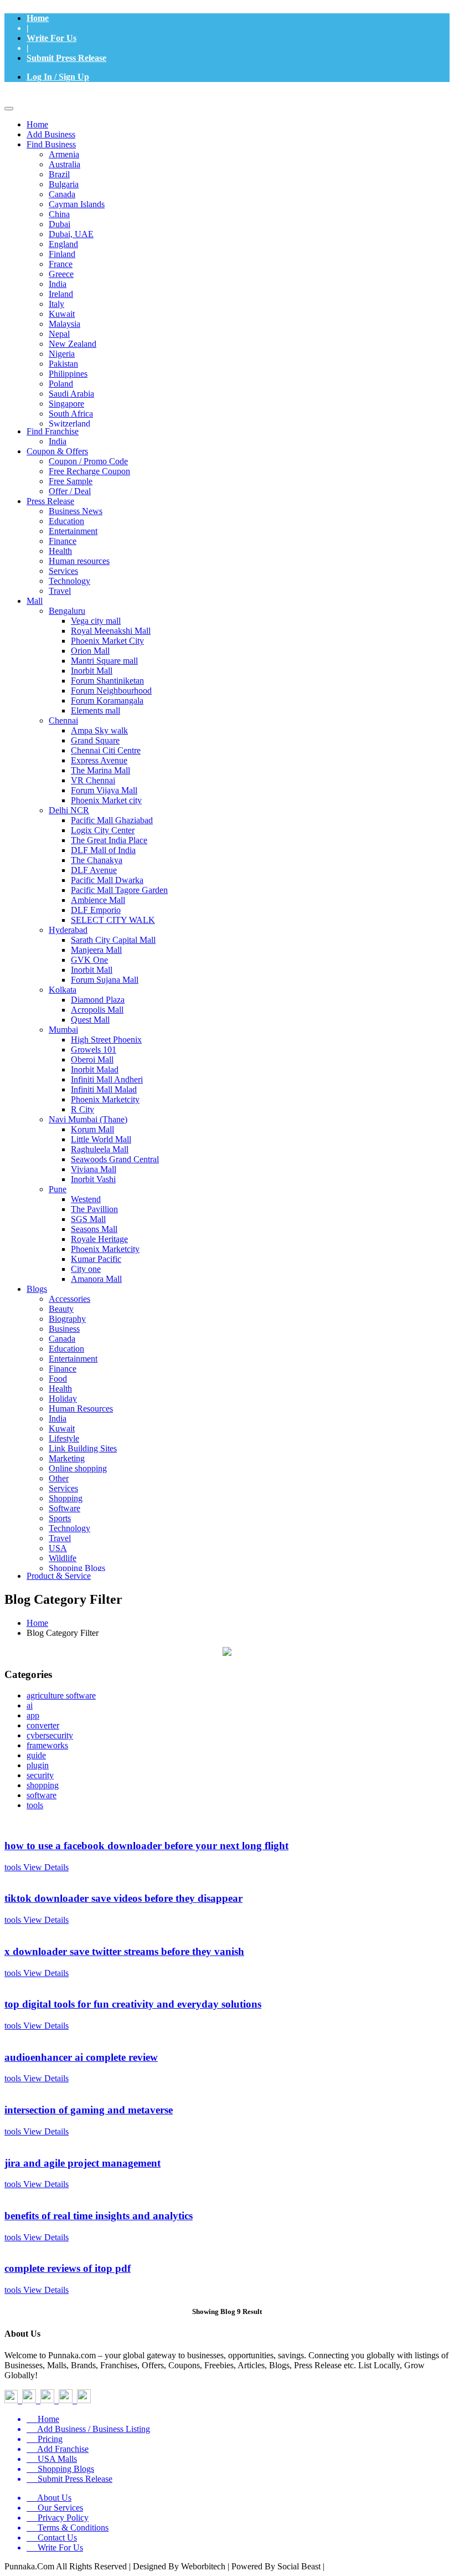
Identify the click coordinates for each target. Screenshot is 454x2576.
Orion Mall (90, 651)
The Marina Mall (100, 770)
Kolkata (63, 990)
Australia (65, 164)
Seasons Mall (94, 1229)
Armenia (64, 154)
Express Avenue (99, 760)
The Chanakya (97, 860)
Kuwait (62, 314)
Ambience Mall (98, 900)
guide (36, 1755)
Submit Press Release (66, 58)
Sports (60, 1518)
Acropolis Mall (97, 1010)
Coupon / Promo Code (88, 461)
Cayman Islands (77, 204)
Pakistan (63, 364)
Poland (61, 384)
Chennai (63, 720)
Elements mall (96, 710)
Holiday (63, 1399)
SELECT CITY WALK (113, 920)
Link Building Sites (83, 1448)
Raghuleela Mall (100, 1149)
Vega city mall (96, 621)
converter (43, 1725)
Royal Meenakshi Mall (111, 631)
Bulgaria (64, 184)
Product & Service (59, 1576)
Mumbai (63, 1030)
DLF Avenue (94, 870)
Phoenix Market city (106, 800)
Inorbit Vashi (93, 1179)
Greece (61, 274)
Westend (86, 1199)
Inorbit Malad (95, 1069)
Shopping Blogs (77, 1568)
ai (30, 1705)
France (61, 264)
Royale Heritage (99, 1239)
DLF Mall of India (103, 850)
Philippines (68, 374)
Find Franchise (53, 431)
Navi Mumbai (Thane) (88, 1119)
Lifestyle (64, 1438)
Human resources (79, 561)
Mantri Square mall (104, 661)
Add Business (51, 134)
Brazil (59, 174)
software (42, 1795)
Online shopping (78, 1468)
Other (59, 1478)
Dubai (60, 224)
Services (63, 571)
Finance (63, 541)
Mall (35, 601)
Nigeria (62, 354)
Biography (67, 1319)
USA (58, 1548)
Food (58, 1379)
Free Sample (71, 481)
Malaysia (65, 324)
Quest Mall (90, 1020)
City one (86, 1269)
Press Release (50, 501)
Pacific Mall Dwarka (107, 880)
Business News (76, 511)
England (63, 244)
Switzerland (69, 424)
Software (65, 1508)
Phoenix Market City (107, 641)
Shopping (66, 1498)
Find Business (51, 144)
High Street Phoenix (106, 1040)
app (33, 1715)
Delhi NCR (69, 810)
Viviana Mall (94, 1169)
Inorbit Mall (92, 671)
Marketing (67, 1458)
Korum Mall (92, 1129)
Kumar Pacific (96, 1259)
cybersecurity (50, 1735)
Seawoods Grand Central (115, 1159)
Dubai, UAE (71, 234)
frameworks (47, 1745)
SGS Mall (88, 1219)
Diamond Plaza (98, 1000)
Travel (60, 591)
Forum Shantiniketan (107, 681)
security (40, 1775)
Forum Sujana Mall (105, 980)
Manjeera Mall (96, 950)
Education (66, 521)
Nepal (59, 334)
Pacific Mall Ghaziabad (112, 820)
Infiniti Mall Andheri (107, 1079)
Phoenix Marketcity (105, 1099)
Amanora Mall (96, 1279)
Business (64, 1329)
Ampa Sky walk (99, 730)
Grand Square (95, 740)
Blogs (37, 1289)
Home (38, 18)
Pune (58, 1189)
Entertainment (73, 531)
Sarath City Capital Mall (113, 940)
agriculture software (61, 1695)
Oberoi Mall (92, 1059)
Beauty (61, 1309)
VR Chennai (93, 780)
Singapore (66, 404)
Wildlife (63, 1558)
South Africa (71, 414)
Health (60, 551)
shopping (43, 1785)
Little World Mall (101, 1139)
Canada (62, 194)
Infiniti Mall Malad (104, 1089)
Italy (56, 304)
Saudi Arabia (71, 394)
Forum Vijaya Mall (104, 790)
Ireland (61, 294)
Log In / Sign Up (58, 77)
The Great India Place (109, 840)
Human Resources (81, 1408)
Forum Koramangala (107, 701)
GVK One (89, 960)
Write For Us (51, 38)
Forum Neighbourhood (111, 691)
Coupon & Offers (57, 451)
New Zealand (73, 344)
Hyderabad (68, 930)
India (58, 284)
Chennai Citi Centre (106, 750)
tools (35, 1805)
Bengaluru (67, 611)
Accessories (69, 1299)
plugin (38, 1765)
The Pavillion (94, 1209)
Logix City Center (103, 830)
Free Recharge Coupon (89, 471)
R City (82, 1109)
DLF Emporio (96, 910)
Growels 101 (94, 1050)
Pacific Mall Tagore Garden (119, 890)
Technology (69, 581)
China (59, 214)
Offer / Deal (70, 491)
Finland (62, 254)
